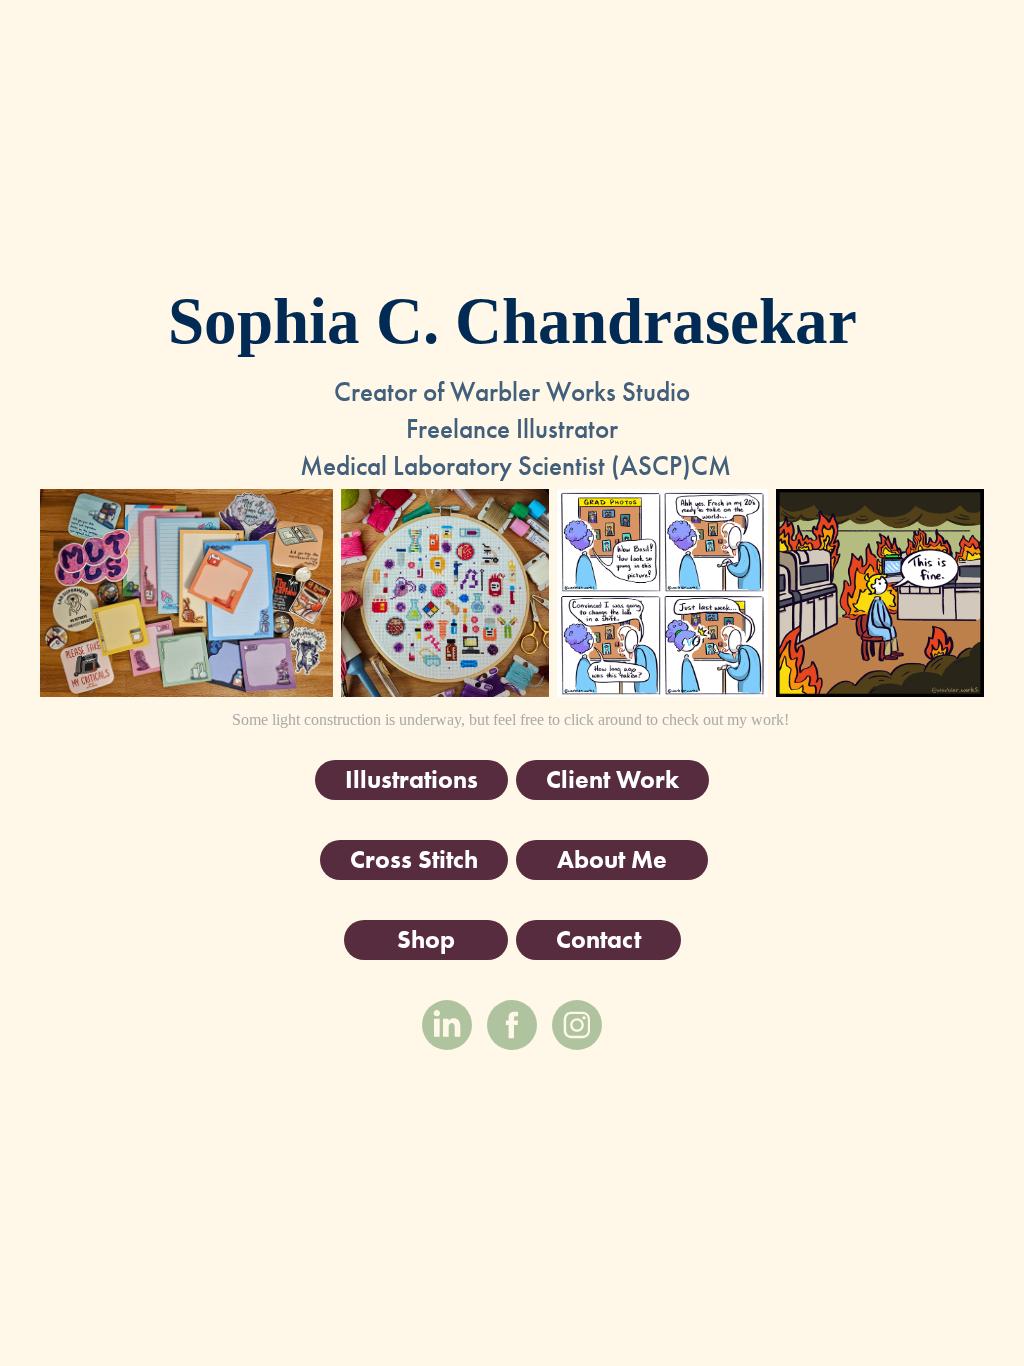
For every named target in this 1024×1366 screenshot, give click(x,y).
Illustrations (411, 779)
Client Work (612, 779)
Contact (598, 939)
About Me (612, 859)
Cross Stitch (414, 859)
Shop (426, 939)
